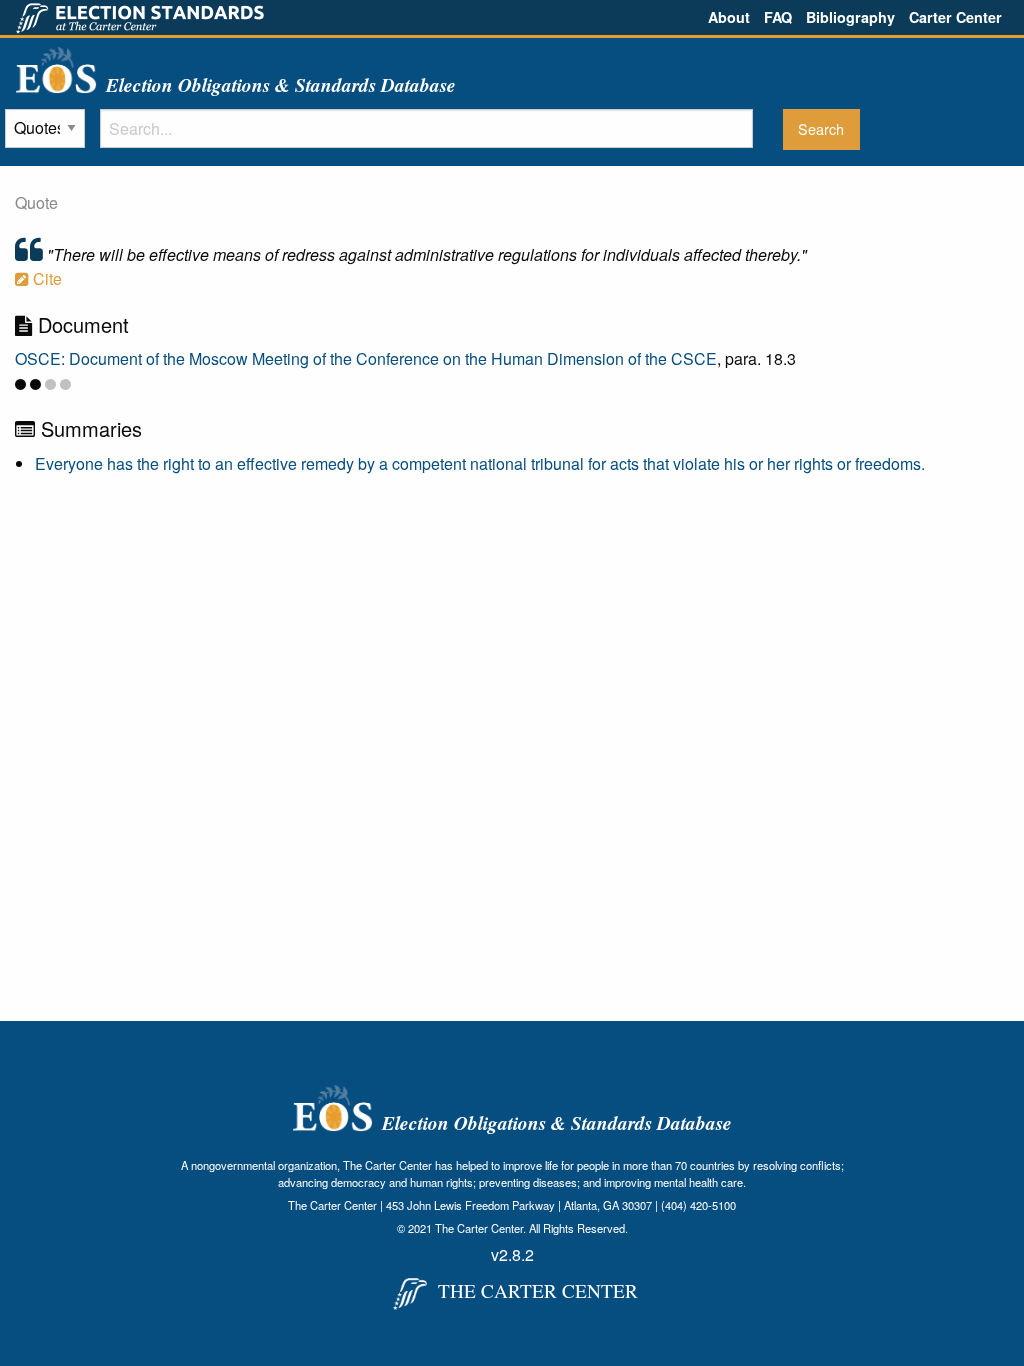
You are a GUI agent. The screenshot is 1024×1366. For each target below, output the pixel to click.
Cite (45, 278)
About (729, 17)
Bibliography (850, 17)
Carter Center (955, 17)
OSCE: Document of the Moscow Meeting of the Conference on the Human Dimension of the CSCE (366, 358)
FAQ (778, 17)
